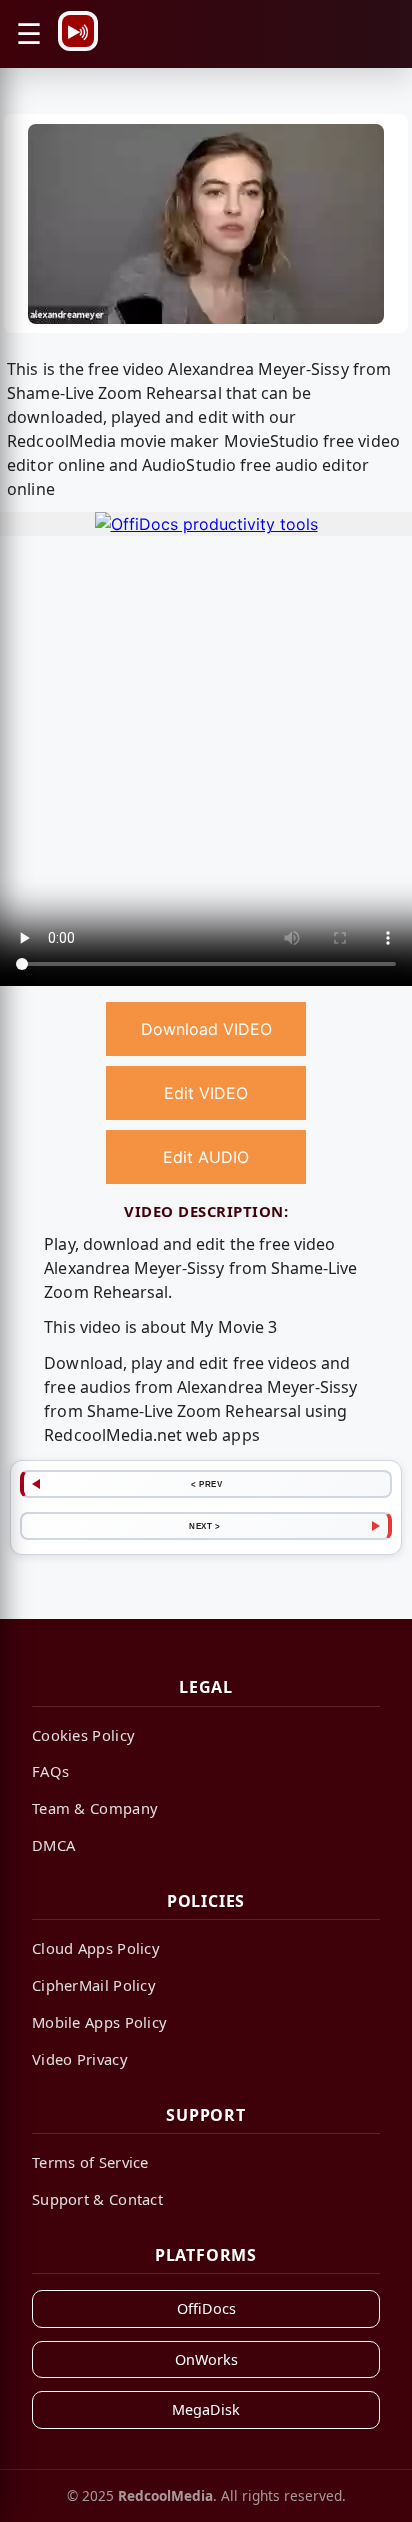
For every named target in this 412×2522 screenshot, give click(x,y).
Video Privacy (80, 2059)
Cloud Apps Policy (96, 1948)
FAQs (50, 1771)
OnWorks (206, 2359)
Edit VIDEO (206, 1093)
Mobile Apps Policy (99, 2022)
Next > (204, 1526)
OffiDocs (206, 2308)
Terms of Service (90, 2162)
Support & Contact (97, 2199)
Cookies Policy (83, 1735)
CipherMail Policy (94, 1985)
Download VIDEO (206, 1029)
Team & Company (95, 1808)
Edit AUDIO (206, 1157)
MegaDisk (206, 2409)
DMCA (53, 1845)
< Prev (206, 1484)
